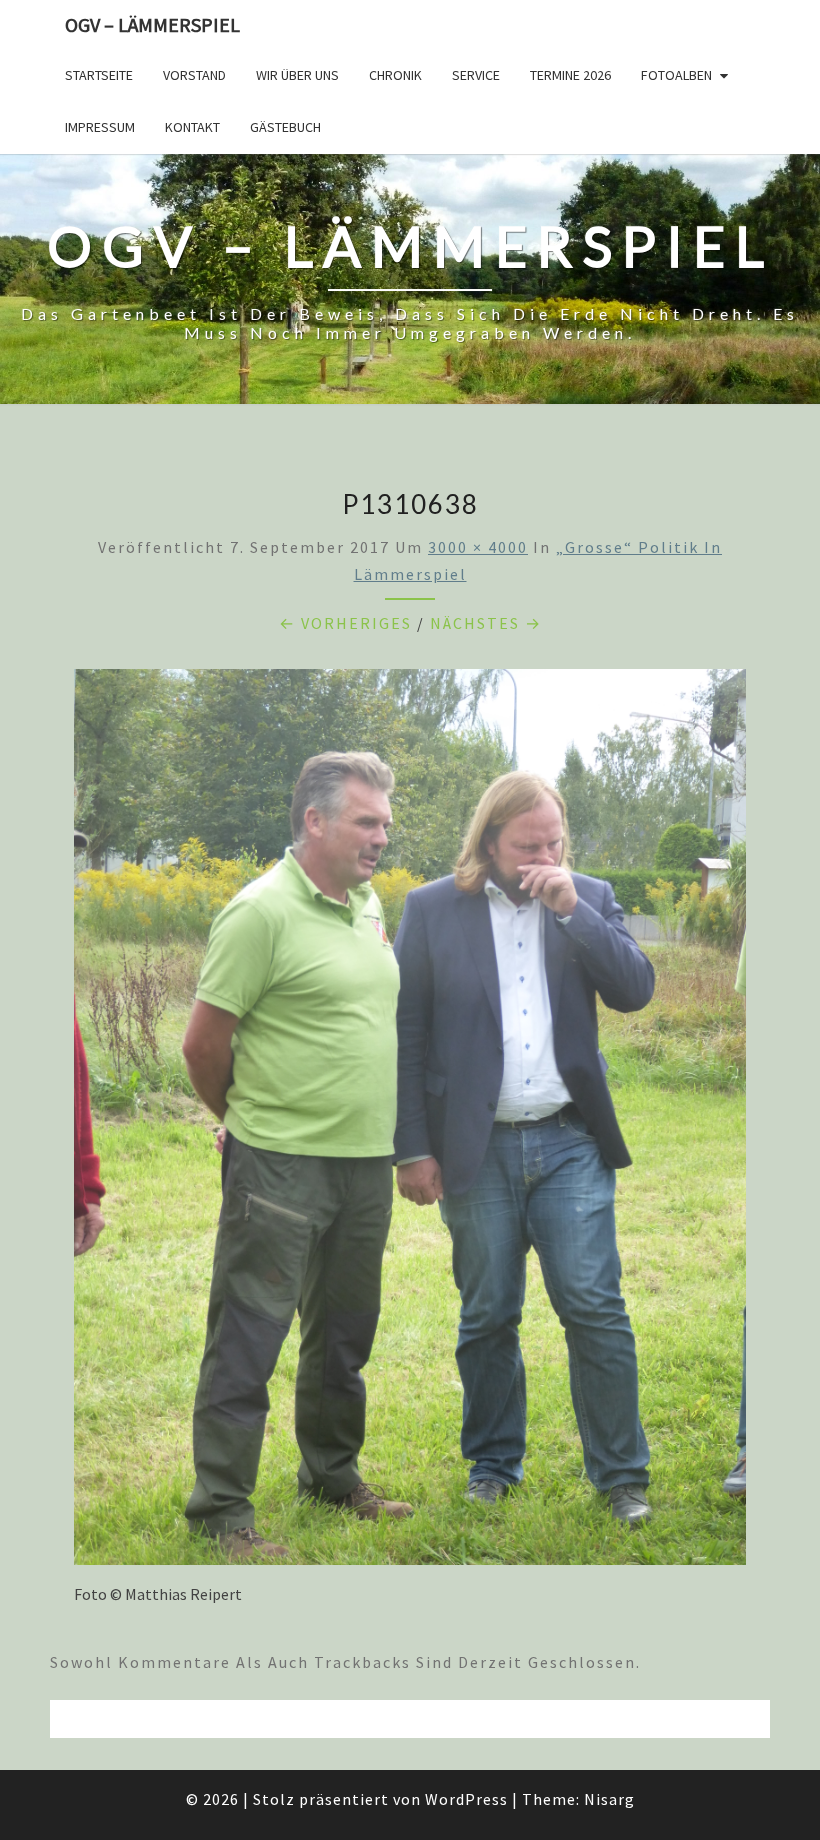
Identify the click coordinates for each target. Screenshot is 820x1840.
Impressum (100, 127)
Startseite (99, 75)
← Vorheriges (345, 623)
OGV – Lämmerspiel (152, 24)
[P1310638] (410, 1123)
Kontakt (192, 127)
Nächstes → (486, 623)
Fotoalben (676, 75)
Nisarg (609, 1799)
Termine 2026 (570, 75)
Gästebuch (285, 127)
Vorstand (194, 75)
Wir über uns (297, 75)
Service (476, 75)
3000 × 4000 (478, 547)
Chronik (395, 75)
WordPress (466, 1799)
